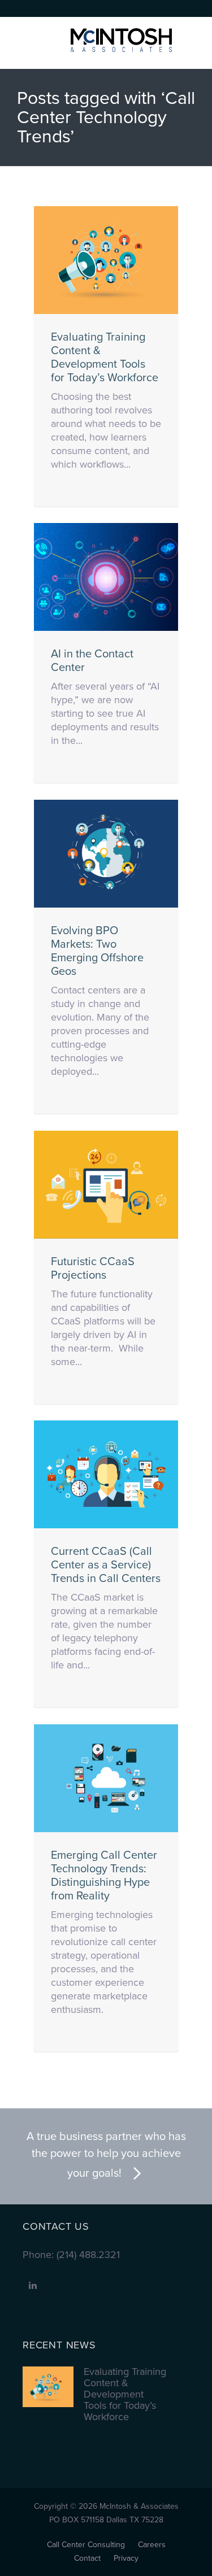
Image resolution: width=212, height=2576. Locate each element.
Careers (152, 2545)
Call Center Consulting (86, 2545)
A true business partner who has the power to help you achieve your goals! (106, 2155)
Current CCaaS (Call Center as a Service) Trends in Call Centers (106, 1565)
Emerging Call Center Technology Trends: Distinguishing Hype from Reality (104, 1876)
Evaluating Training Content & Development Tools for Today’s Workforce (105, 358)
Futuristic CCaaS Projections (93, 1269)
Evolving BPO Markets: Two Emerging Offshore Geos (97, 951)
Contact (87, 2558)
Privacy (126, 2558)
